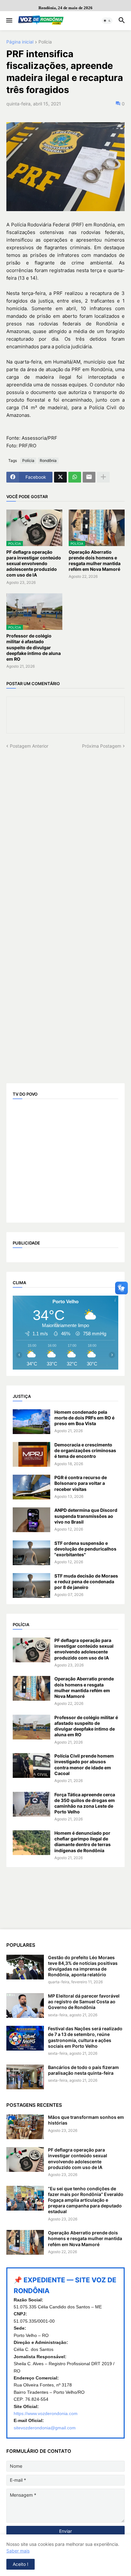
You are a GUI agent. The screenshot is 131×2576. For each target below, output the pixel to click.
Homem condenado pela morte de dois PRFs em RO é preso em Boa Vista (84, 1418)
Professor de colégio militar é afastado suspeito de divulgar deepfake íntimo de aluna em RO (34, 647)
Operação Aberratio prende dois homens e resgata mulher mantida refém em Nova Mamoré (95, 561)
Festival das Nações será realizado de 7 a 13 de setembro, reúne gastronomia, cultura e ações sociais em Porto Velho (85, 2037)
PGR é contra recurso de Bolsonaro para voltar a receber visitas (81, 1483)
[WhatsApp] (75, 477)
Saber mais (18, 2551)
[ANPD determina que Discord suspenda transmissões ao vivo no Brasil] (31, 1520)
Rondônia (48, 460)
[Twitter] (60, 477)
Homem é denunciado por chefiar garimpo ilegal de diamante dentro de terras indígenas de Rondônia (83, 1842)
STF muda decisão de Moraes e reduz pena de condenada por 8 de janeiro (86, 1582)
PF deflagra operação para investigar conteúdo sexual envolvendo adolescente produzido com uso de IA (34, 564)
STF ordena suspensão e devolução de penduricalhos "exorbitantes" (85, 1549)
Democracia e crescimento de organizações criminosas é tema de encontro (85, 1450)
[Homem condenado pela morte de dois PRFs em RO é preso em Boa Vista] (31, 1422)
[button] (9, 21)
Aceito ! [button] (21, 2564)
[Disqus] (65, 829)
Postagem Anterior (29, 746)
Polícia (45, 42)
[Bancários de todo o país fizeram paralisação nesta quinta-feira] (25, 2077)
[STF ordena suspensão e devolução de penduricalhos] (31, 1553)
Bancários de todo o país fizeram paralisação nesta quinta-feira (83, 2070)
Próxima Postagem (102, 746)
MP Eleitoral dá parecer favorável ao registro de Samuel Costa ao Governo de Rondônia (84, 2002)
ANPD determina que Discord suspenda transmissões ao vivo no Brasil (86, 1516)
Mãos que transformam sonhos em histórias (86, 2120)
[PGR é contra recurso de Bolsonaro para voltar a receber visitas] (31, 1487)
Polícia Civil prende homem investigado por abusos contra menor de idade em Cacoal (84, 1765)
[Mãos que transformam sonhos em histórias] (25, 2127)
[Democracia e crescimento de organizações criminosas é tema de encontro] (31, 1454)
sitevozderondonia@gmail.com (45, 2428)
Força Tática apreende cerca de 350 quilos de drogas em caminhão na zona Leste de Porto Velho (85, 1803)
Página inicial (20, 42)
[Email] (89, 477)
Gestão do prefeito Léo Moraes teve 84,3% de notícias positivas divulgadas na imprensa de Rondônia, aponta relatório (83, 1966)
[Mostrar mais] (103, 477)
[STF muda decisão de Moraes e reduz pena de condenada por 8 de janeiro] (31, 1585)
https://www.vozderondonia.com (46, 2413)
